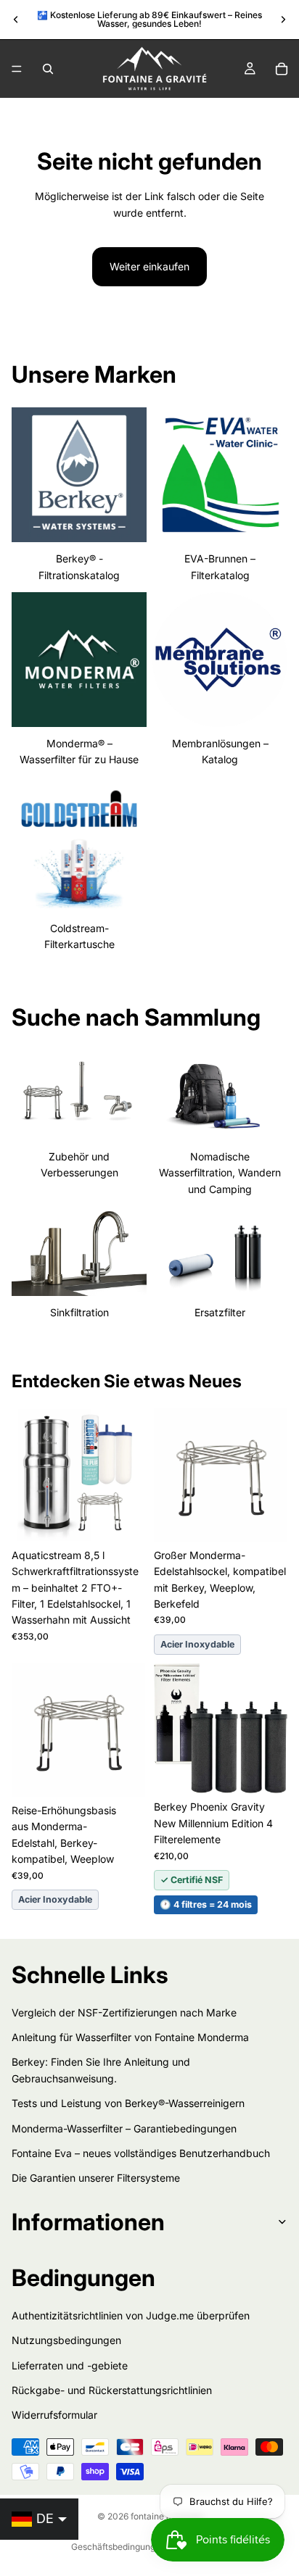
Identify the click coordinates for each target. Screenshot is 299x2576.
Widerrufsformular (54, 2415)
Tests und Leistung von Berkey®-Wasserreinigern (128, 2103)
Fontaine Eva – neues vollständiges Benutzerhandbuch (141, 2153)
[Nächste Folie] (283, 20)
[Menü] (17, 69)
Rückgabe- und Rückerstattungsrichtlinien (112, 2390)
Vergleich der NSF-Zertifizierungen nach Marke (124, 2012)
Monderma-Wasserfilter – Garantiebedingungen (124, 2128)
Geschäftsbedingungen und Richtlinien (149, 2547)
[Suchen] (48, 69)
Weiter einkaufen (149, 266)
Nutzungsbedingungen (66, 2340)
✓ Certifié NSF (192, 1880)
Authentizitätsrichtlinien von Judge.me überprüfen (131, 2315)
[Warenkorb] (282, 69)
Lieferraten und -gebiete (70, 2365)
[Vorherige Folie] (16, 20)
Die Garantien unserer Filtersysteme (96, 2178)
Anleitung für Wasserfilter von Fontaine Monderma (130, 2037)
